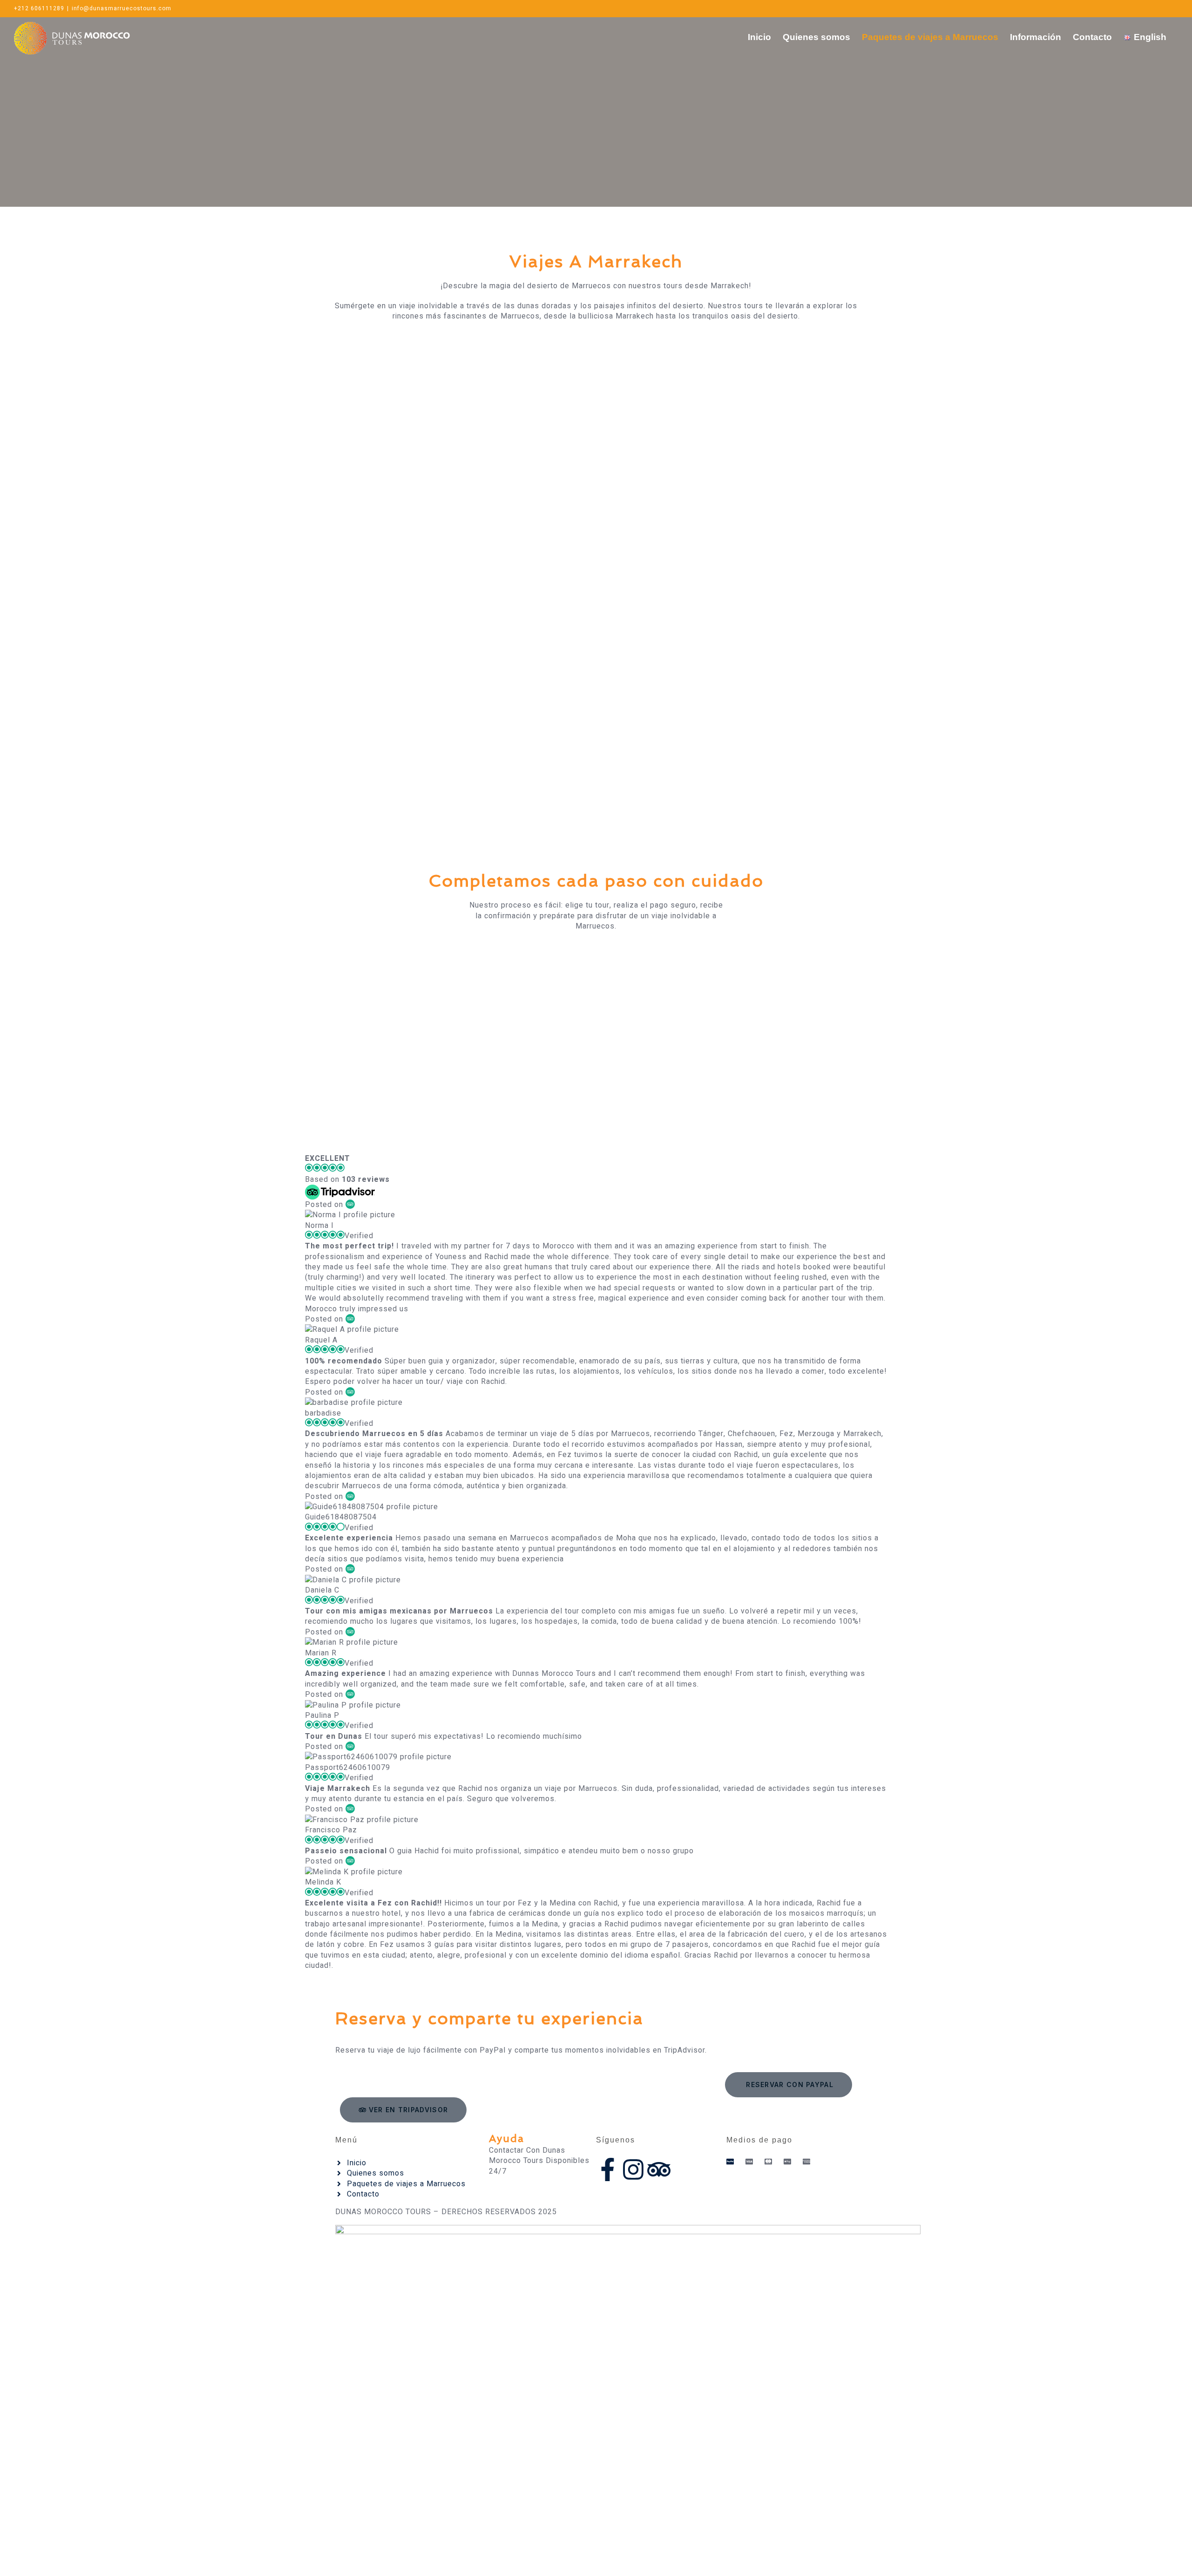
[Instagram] (1144, 8)
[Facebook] (1175, 8)
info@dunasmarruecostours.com (122, 8)
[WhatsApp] (1114, 8)
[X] (1160, 8)
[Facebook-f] (608, 2169)
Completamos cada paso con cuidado (596, 881)
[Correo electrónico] (1129, 8)
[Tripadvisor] (659, 2169)
